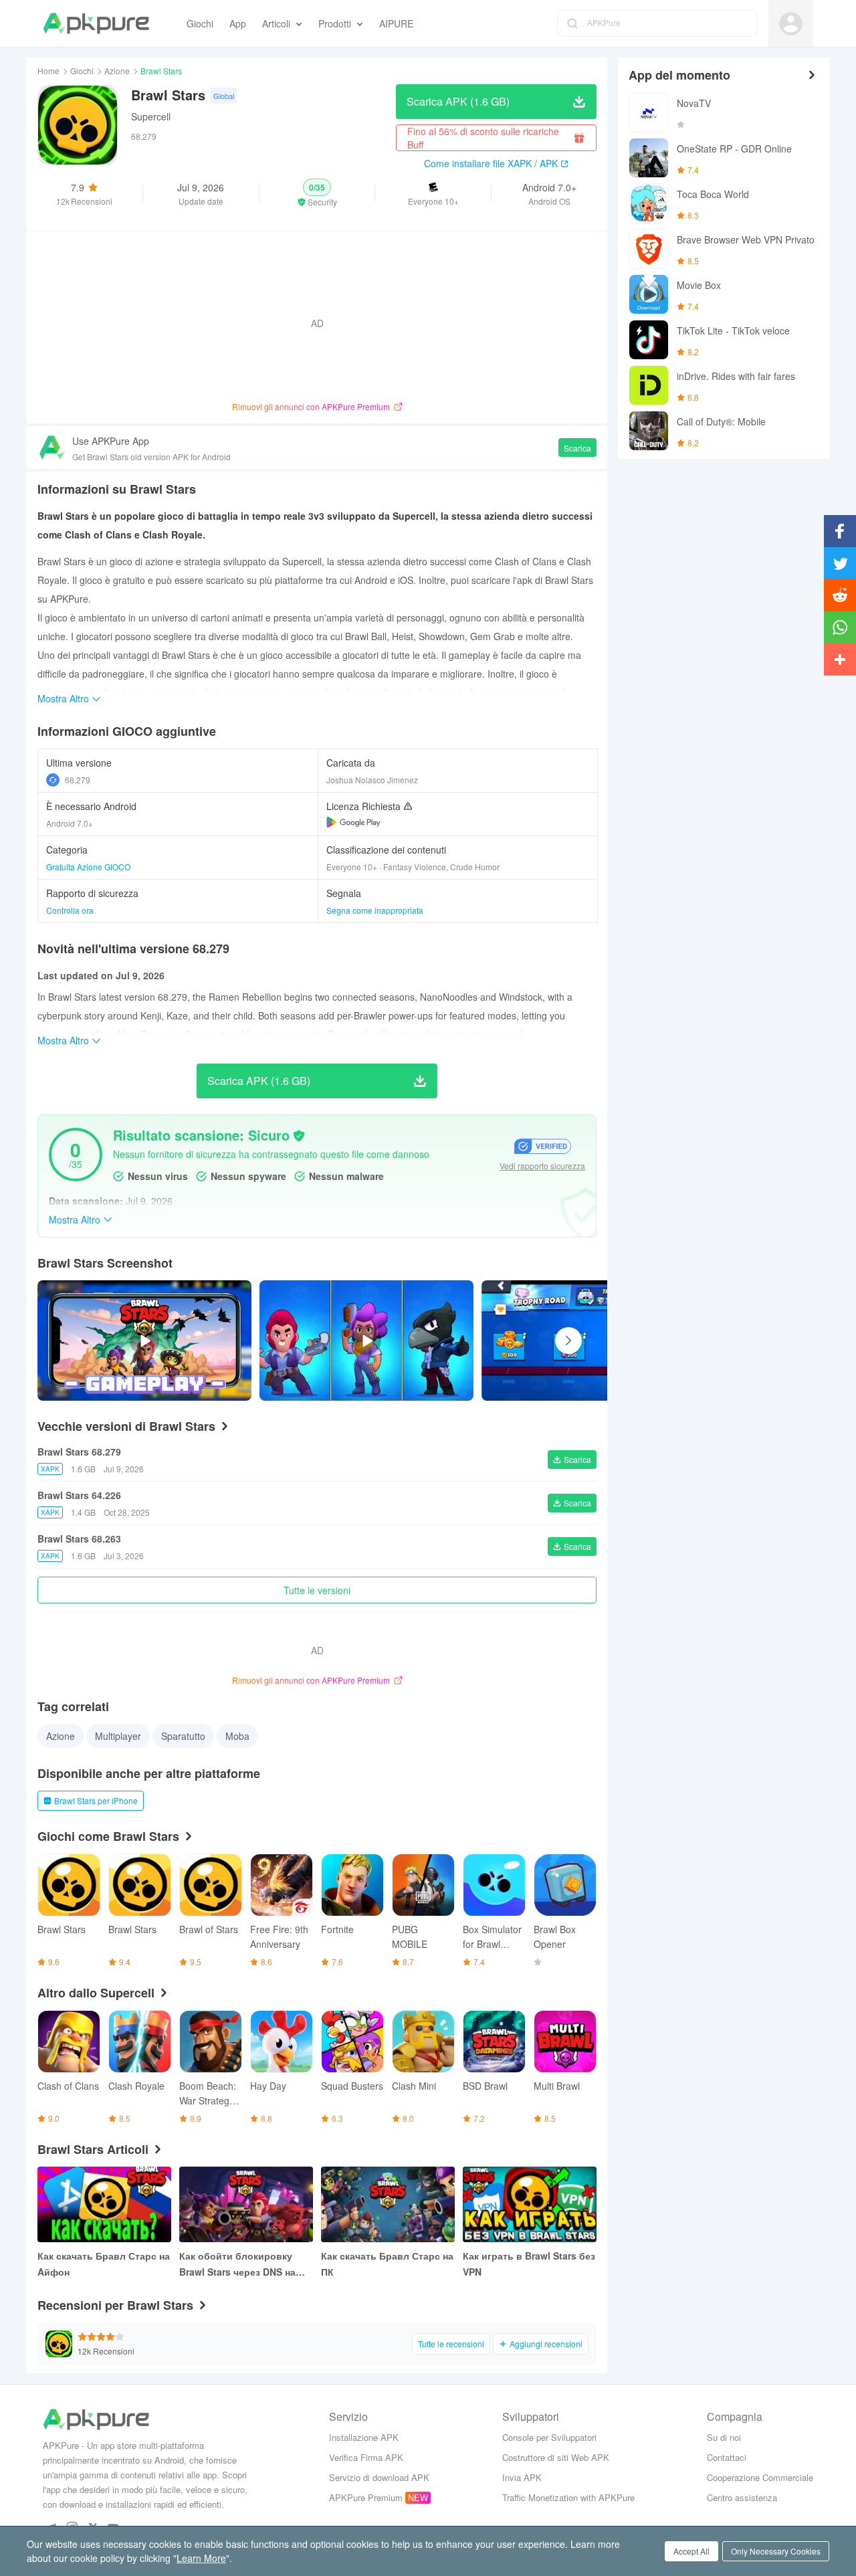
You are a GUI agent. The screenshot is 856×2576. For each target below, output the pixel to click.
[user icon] (791, 24)
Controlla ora (70, 910)
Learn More (201, 2558)
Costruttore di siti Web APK (556, 2457)
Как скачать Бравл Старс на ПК (387, 2264)
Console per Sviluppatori (549, 2437)
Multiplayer (118, 1736)
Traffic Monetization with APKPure (568, 2497)
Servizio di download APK (379, 2477)
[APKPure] (96, 23)
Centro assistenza (742, 2497)
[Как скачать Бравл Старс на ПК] (388, 2204)
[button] (317, 193)
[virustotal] (299, 1136)
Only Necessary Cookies (776, 2551)
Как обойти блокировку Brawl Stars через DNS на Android (237, 2264)
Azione (117, 71)
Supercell (151, 116)
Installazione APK (364, 2437)
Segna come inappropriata (375, 910)
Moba (237, 1736)
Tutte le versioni (317, 1590)
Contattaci (727, 2457)
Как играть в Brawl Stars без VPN (529, 2264)
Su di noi (724, 2437)
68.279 (78, 780)
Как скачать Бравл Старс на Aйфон (104, 2264)
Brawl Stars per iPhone (96, 1800)
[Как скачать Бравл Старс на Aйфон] (104, 2204)
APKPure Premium (366, 2497)
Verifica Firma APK (366, 2457)
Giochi (82, 71)
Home (48, 71)
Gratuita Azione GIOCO (88, 867)
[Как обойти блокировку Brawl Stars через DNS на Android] (246, 2204)
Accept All (691, 2551)
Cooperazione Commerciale (760, 2477)
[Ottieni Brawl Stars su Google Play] (353, 822)
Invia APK (522, 2477)
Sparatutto (183, 1736)
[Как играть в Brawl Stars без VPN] (530, 2204)
